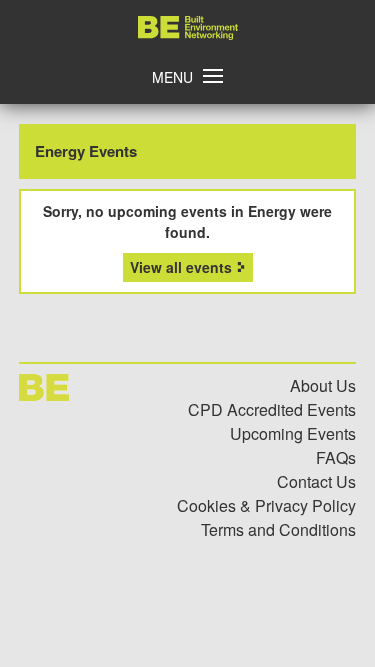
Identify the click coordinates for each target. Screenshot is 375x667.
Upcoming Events (293, 433)
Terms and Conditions (278, 529)
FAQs (336, 457)
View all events (181, 267)
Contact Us (316, 481)
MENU (172, 77)
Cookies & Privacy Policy (266, 505)
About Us (323, 385)
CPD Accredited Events (272, 409)
